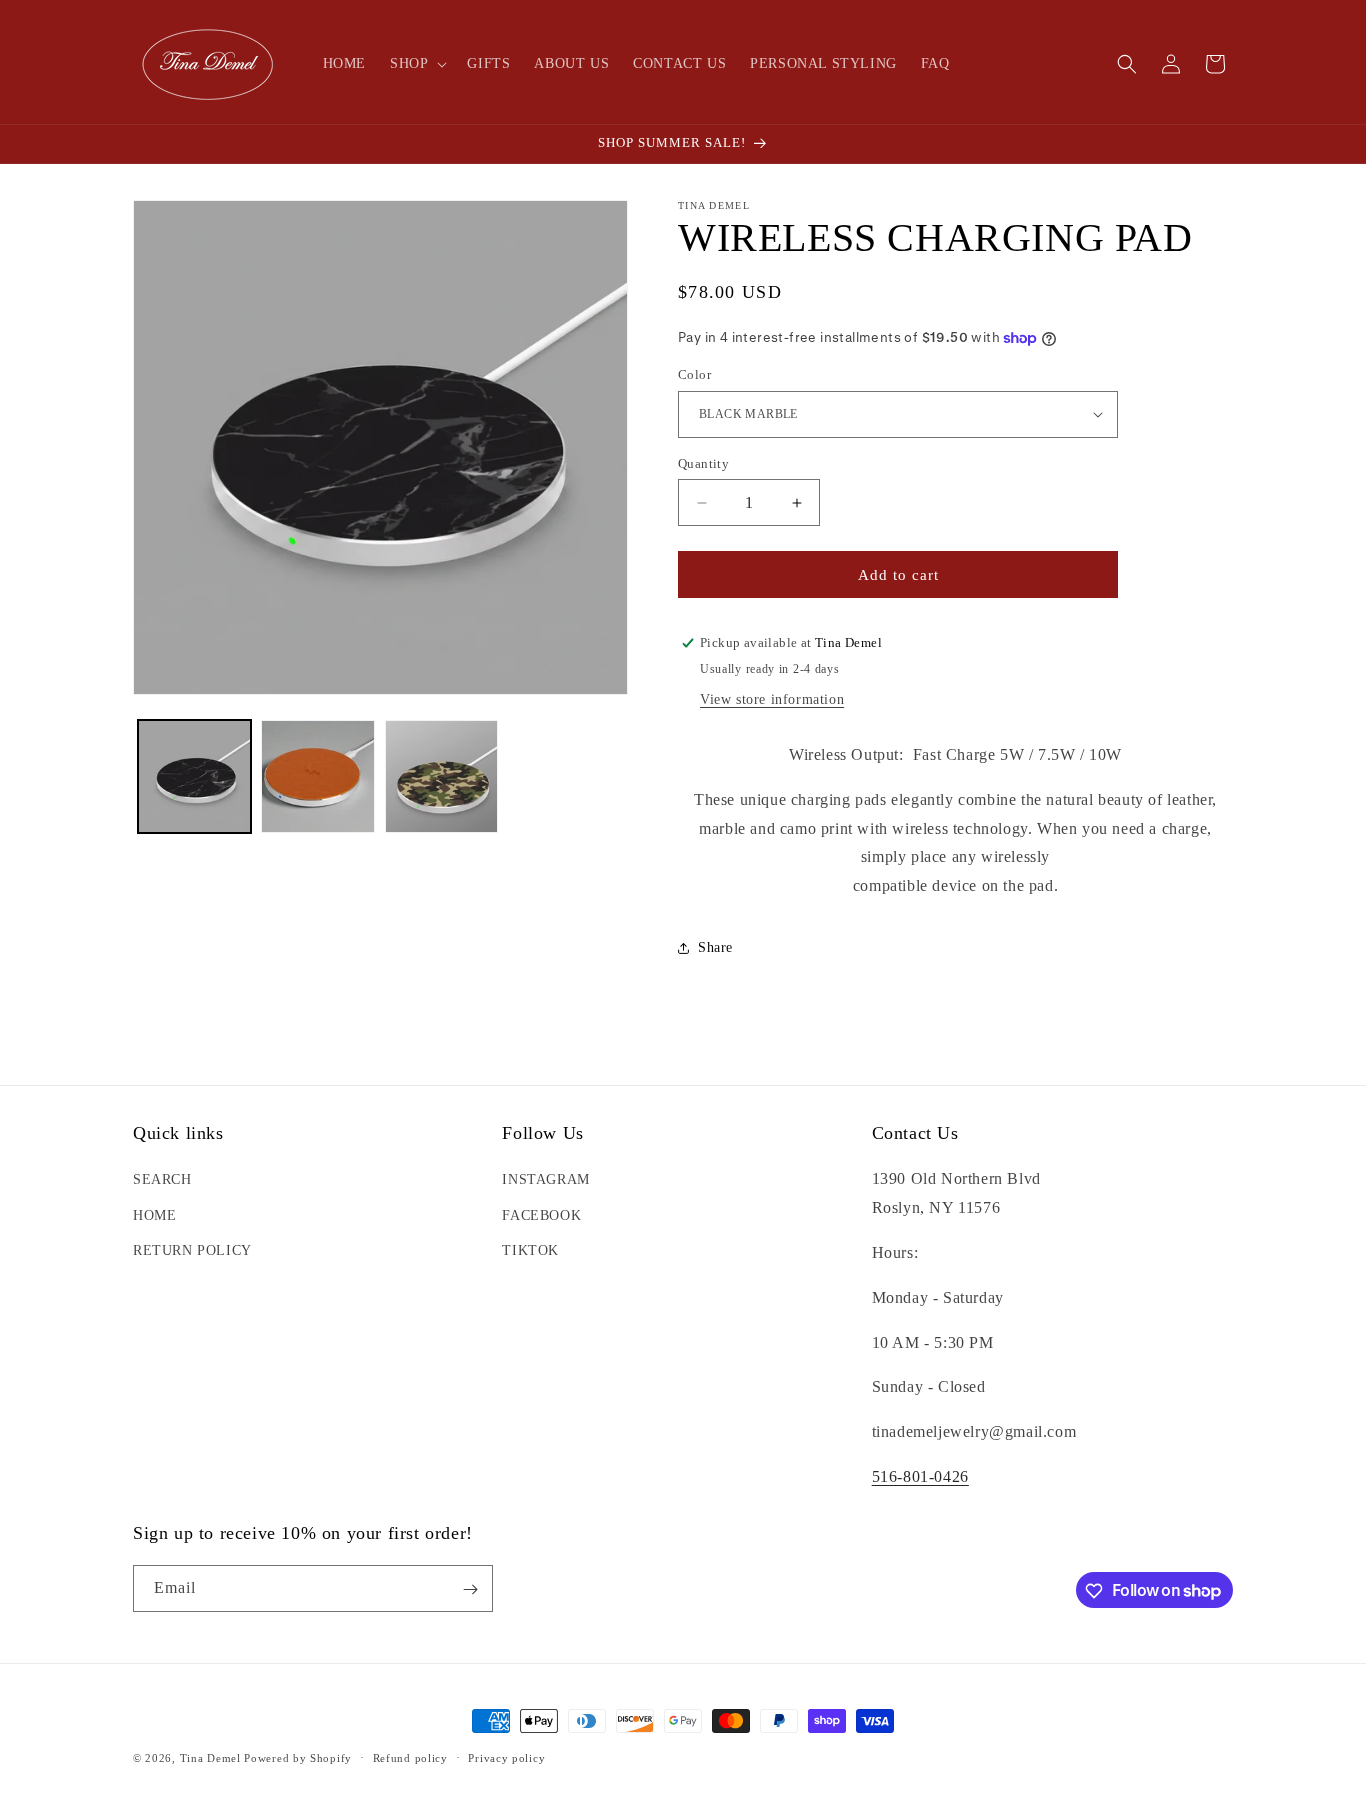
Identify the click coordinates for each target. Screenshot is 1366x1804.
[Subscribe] (470, 1589)
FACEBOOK (541, 1215)
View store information (772, 699)
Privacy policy (506, 1757)
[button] (416, 64)
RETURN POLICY (192, 1250)
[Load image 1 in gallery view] (194, 776)
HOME (154, 1215)
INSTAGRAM (545, 1180)
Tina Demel (210, 1758)
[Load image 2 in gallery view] (317, 776)
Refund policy (410, 1757)
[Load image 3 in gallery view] (441, 776)
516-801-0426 (920, 1476)
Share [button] (715, 947)
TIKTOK (530, 1250)
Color (694, 374)
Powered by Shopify (298, 1758)
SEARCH (162, 1180)
